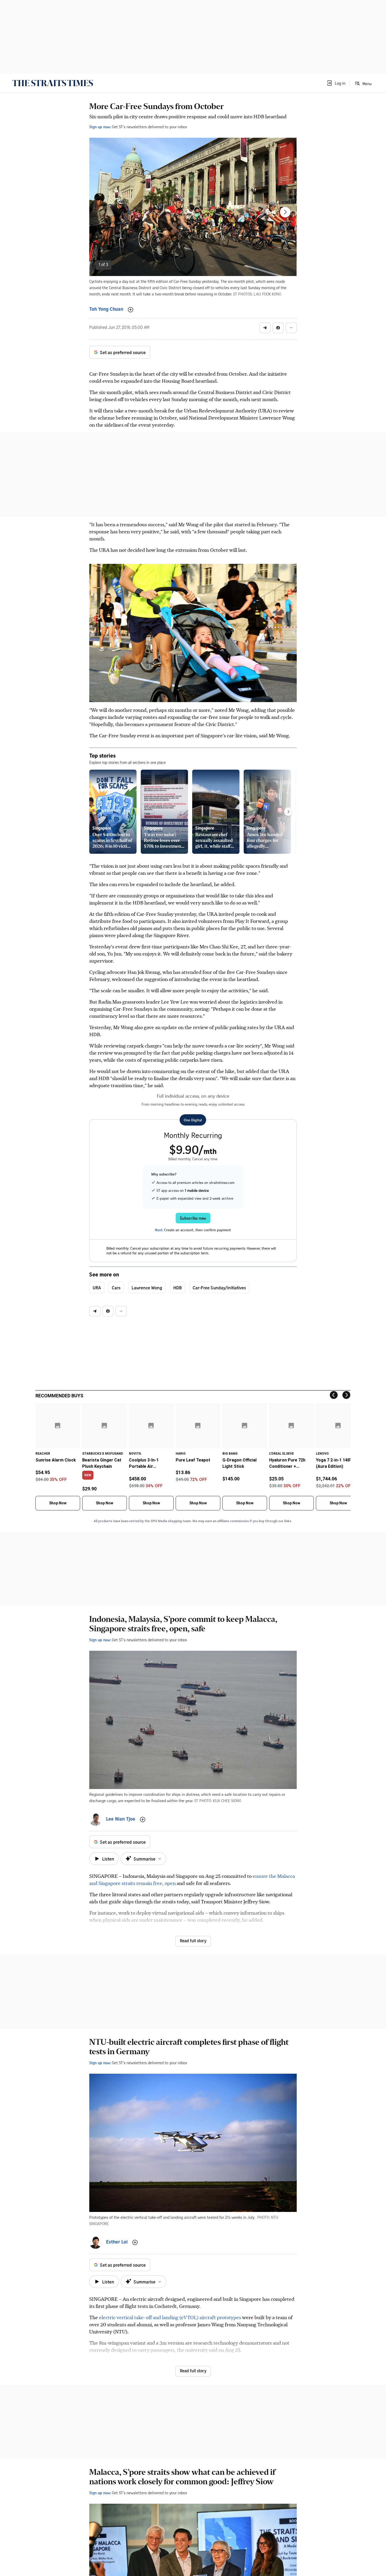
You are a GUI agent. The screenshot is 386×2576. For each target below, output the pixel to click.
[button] (336, 83)
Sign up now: (100, 127)
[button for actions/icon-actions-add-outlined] (131, 310)
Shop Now (58, 1503)
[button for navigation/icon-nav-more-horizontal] (291, 328)
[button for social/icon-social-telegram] (265, 328)
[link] (53, 83)
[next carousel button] (285, 212)
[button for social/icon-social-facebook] (278, 328)
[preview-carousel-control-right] (288, 812)
